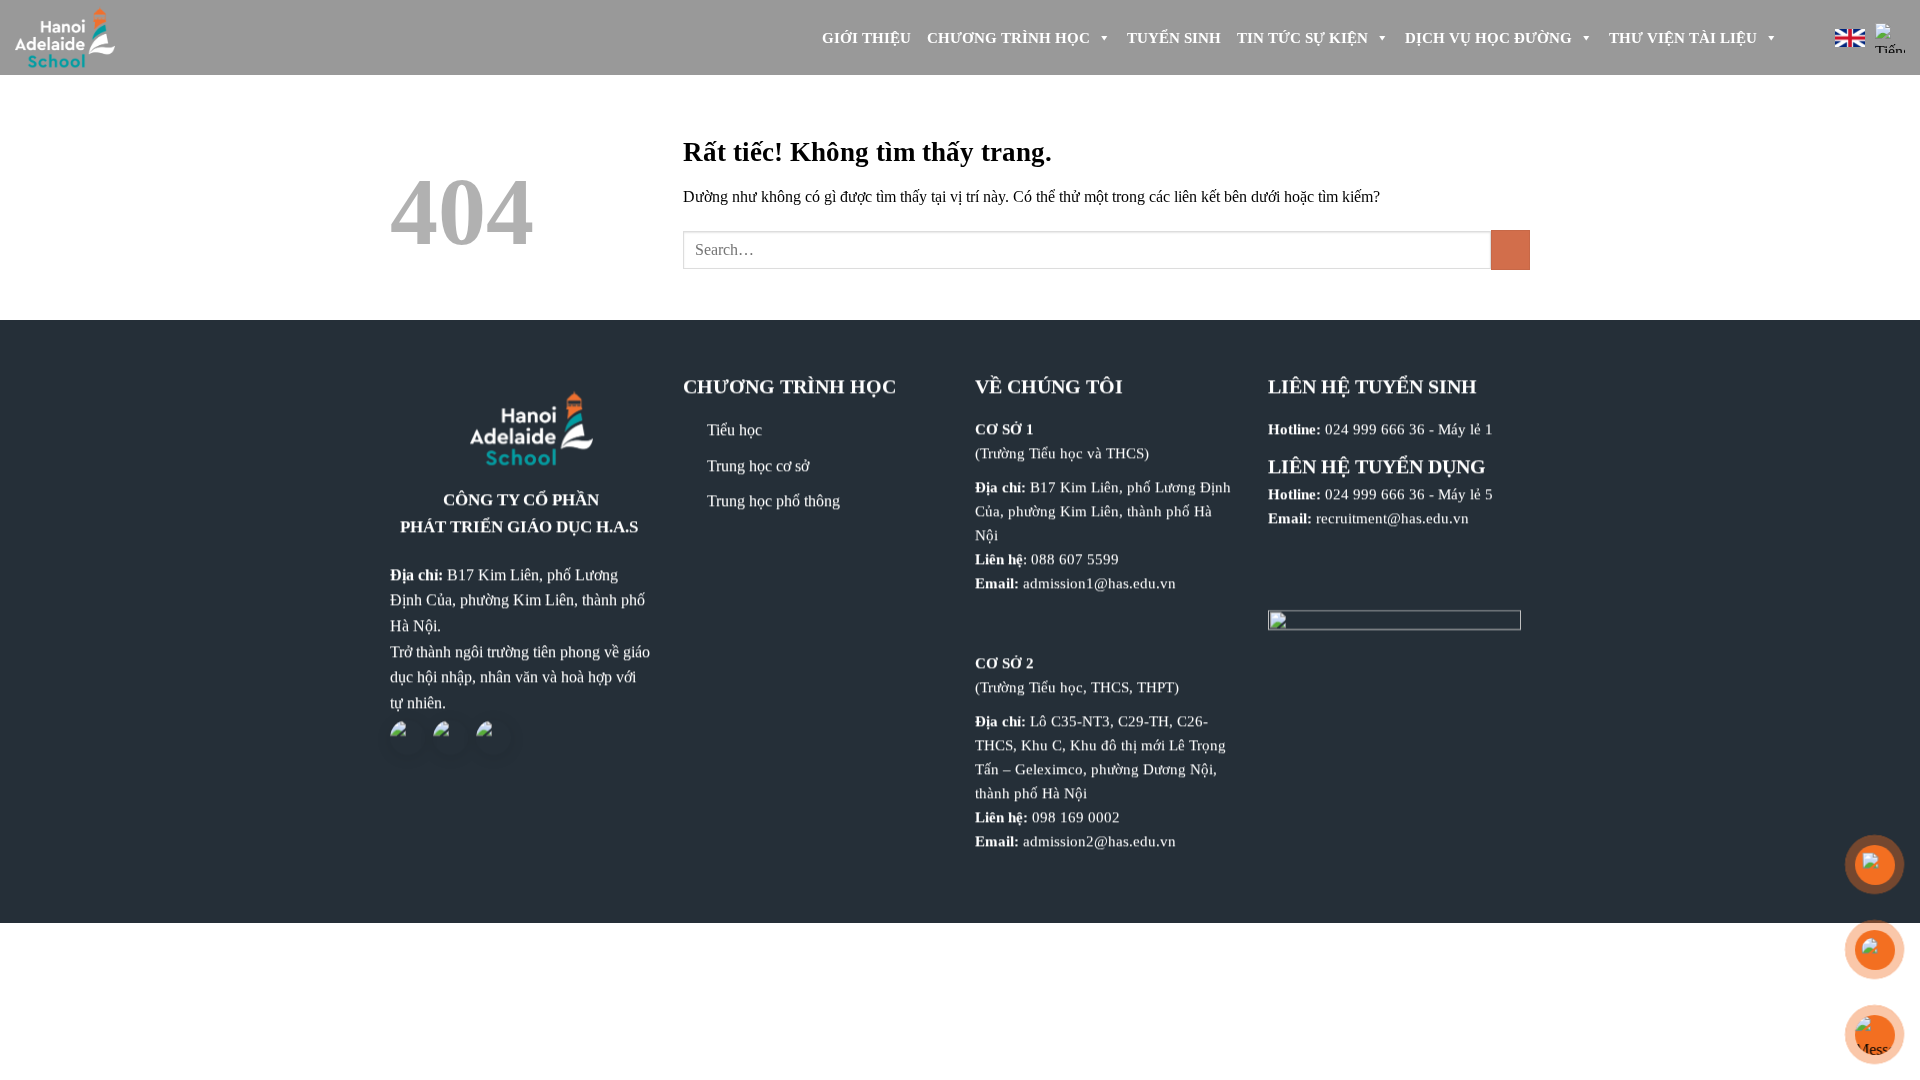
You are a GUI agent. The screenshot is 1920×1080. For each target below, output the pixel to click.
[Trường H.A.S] (100, 37)
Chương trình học (1008, 38)
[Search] (1803, 38)
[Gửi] (1510, 249)
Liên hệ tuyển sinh (1372, 386)
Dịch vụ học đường (1488, 38)
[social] (407, 738)
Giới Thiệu (866, 38)
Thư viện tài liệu (1683, 38)
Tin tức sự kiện (1302, 38)
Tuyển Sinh (1174, 38)
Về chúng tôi (1049, 386)
